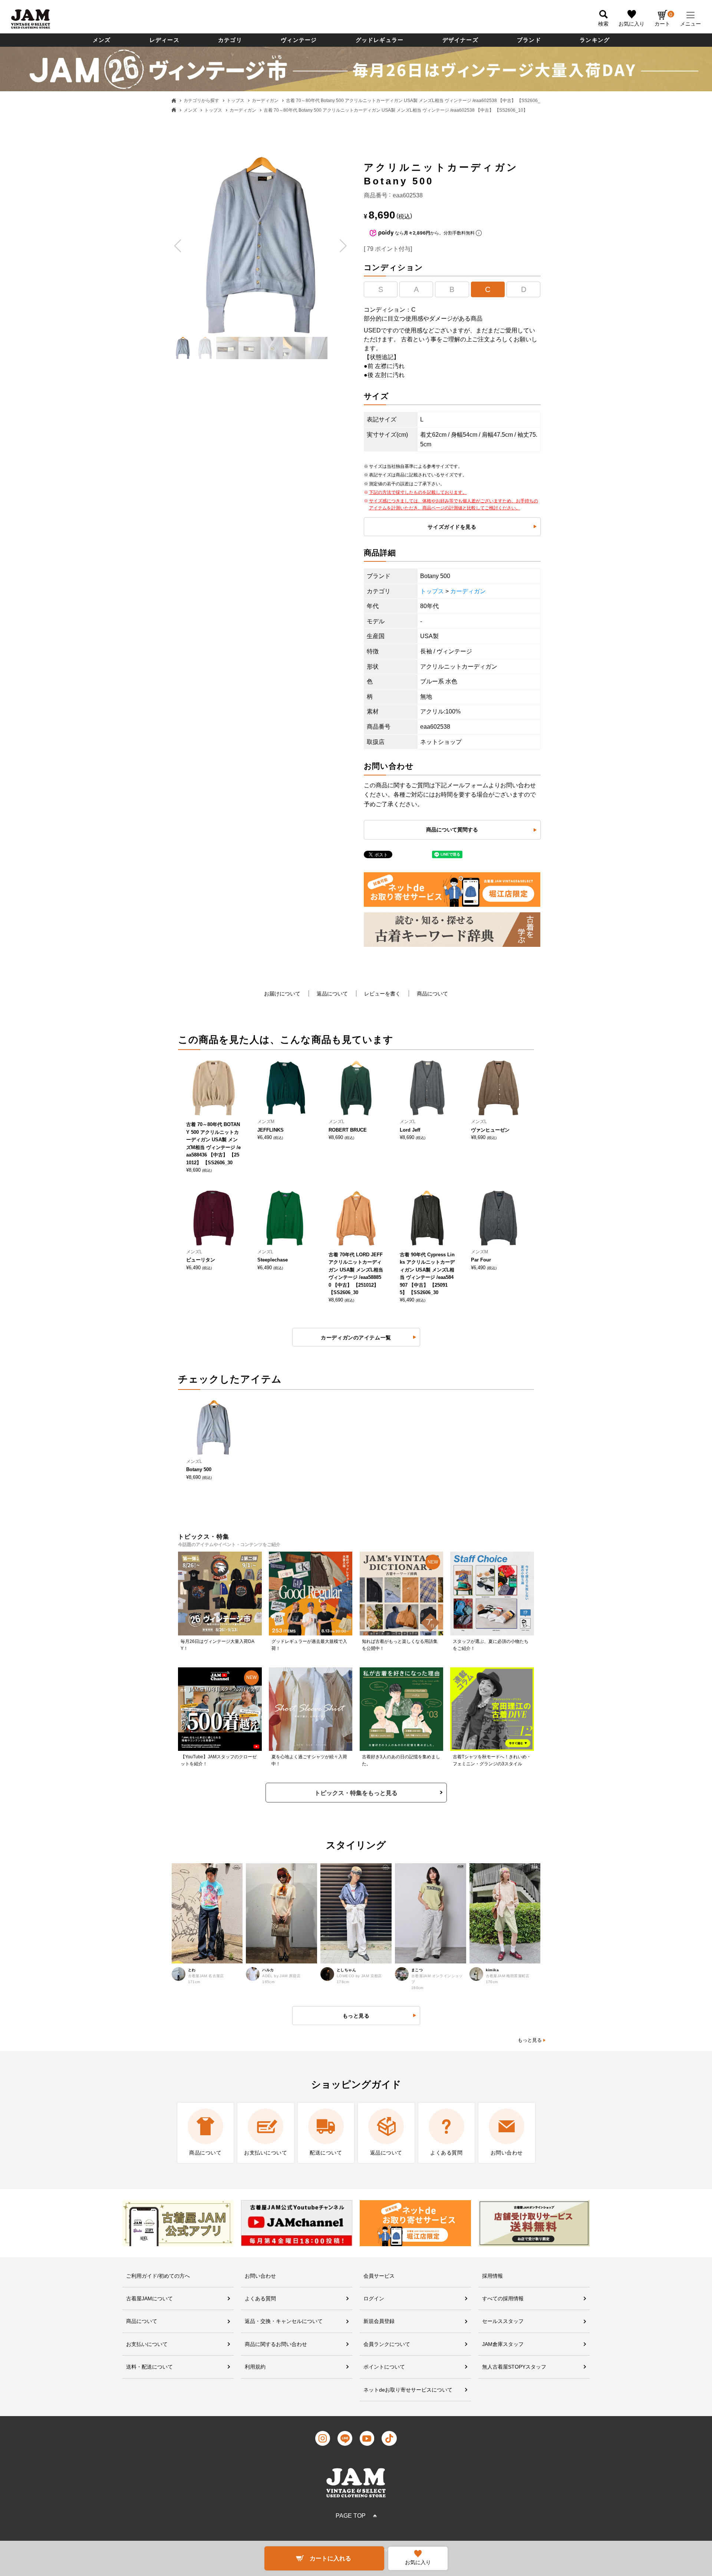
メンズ (102, 40)
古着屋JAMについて (149, 2298)
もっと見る (530, 2040)
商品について (432, 994)
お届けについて (282, 994)
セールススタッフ (503, 2321)
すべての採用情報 (503, 2298)
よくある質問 (260, 2298)
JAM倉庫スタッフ (503, 2344)
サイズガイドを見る (452, 527)
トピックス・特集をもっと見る (356, 1793)
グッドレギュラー (380, 40)
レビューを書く (382, 994)
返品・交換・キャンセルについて (284, 2321)
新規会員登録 (379, 2321)
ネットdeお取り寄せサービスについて (408, 2390)
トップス (235, 101)
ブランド (529, 40)
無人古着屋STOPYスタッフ (514, 2367)
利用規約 (255, 2367)
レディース (164, 40)
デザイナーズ (460, 40)
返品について (332, 994)
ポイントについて (384, 2367)
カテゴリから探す (201, 101)
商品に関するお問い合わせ (276, 2344)
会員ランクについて (387, 2344)
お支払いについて (147, 2344)
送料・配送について (149, 2367)
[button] (178, 246)
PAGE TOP (351, 2516)
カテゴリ (230, 40)
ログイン (374, 2298)
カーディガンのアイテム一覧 (356, 1338)
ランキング (595, 40)
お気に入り (632, 24)
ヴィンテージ (299, 40)
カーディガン (265, 101)
